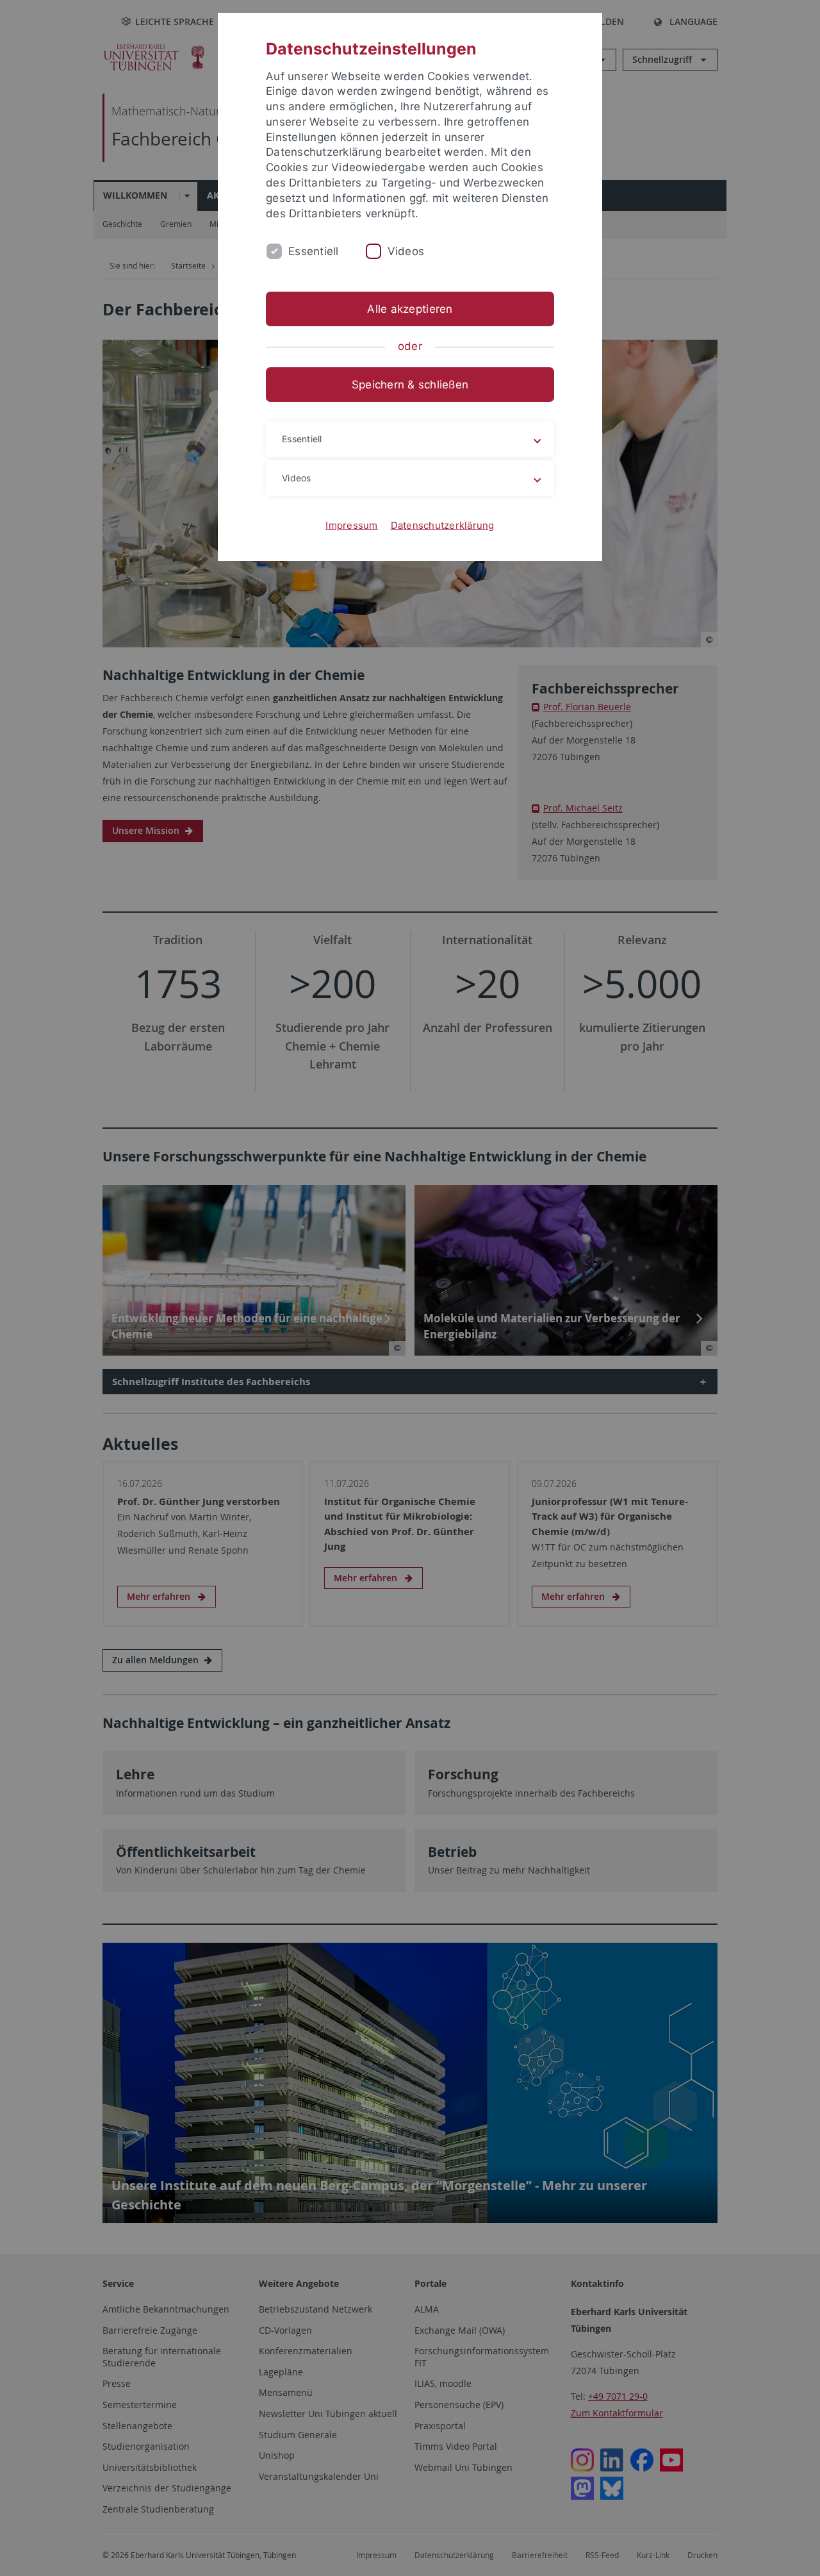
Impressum (351, 525)
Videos (406, 251)
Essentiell (314, 251)
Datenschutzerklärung (443, 525)
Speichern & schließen (410, 385)
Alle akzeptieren (410, 309)
